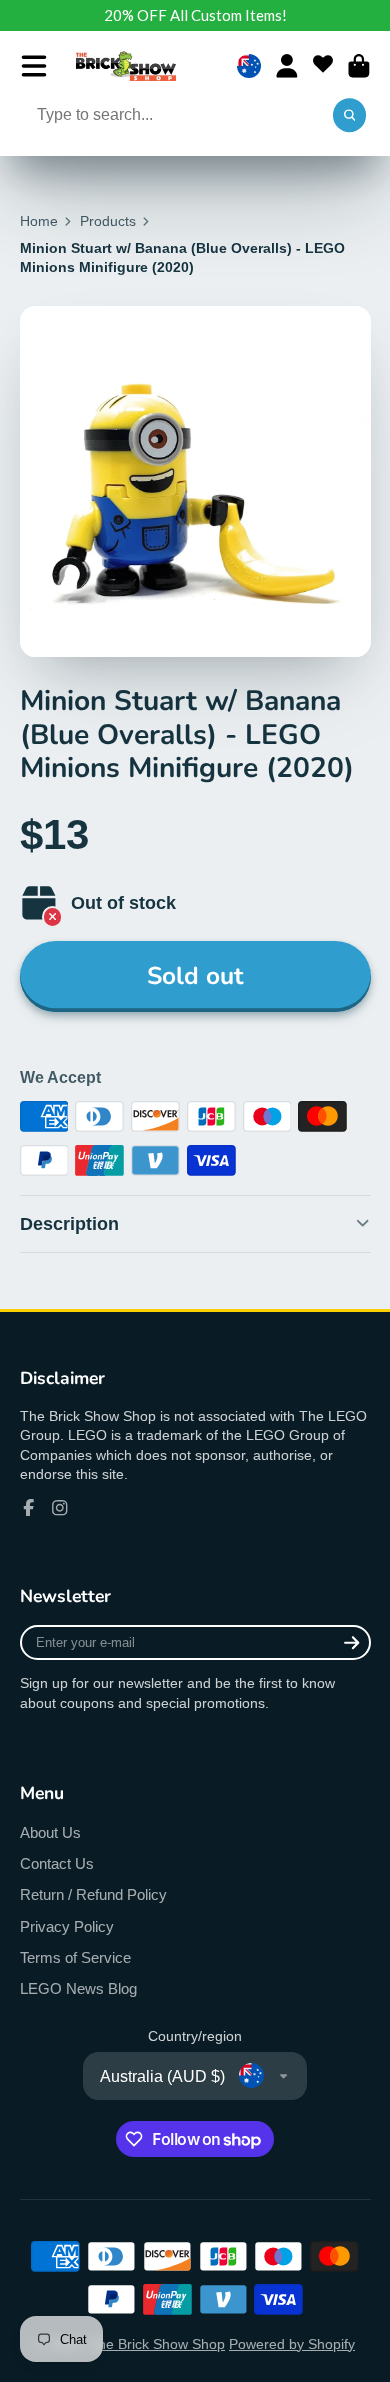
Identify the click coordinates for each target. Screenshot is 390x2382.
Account (287, 66)
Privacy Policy (67, 1926)
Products (108, 221)
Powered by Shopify (292, 2344)
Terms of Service (75, 1957)
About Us (50, 1832)
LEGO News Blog (78, 1988)
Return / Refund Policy (93, 1894)
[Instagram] (60, 1508)
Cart (359, 66)
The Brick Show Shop (157, 2344)
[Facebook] (29, 1508)
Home (39, 221)
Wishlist (323, 66)
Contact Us (57, 1863)
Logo (126, 66)
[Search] (350, 116)
